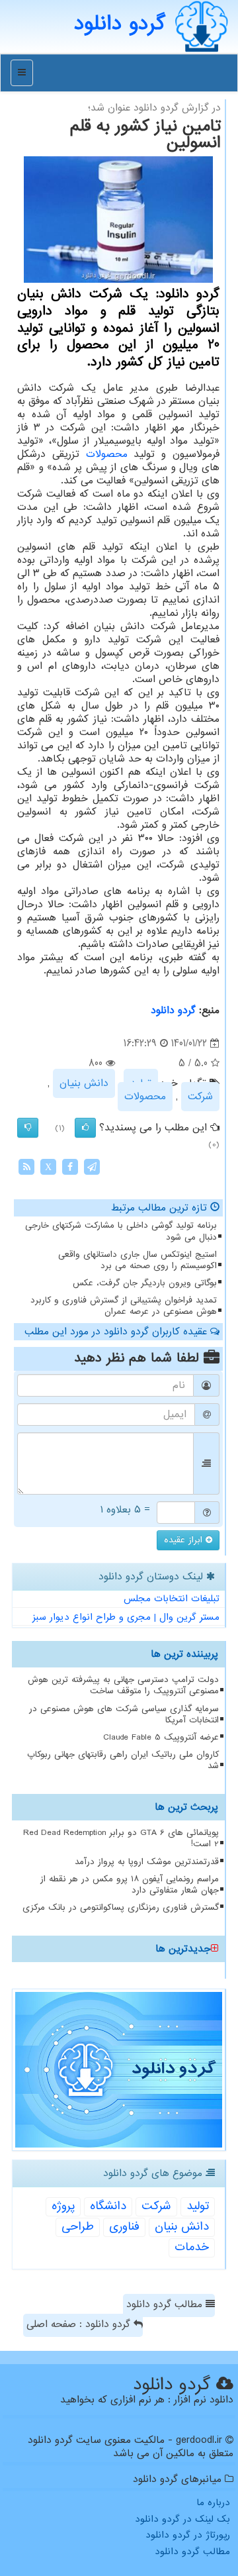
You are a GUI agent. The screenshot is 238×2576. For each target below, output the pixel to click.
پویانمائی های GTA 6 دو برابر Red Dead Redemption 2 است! (121, 1838)
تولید (198, 2206)
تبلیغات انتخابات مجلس (172, 1599)
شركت (200, 1097)
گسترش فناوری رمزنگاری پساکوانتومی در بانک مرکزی (121, 1907)
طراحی (78, 2227)
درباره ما (213, 2502)
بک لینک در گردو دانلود (182, 2519)
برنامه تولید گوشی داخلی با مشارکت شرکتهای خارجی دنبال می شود (121, 1231)
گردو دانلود (173, 1011)
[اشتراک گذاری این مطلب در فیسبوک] (70, 1167)
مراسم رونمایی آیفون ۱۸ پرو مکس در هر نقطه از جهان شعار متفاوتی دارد (130, 1885)
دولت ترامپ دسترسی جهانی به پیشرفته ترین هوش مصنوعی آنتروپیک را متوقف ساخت (123, 1685)
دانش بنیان (84, 1083)
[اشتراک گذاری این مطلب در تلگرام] (92, 1167)
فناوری (124, 2227)
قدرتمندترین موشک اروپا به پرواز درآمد (147, 1862)
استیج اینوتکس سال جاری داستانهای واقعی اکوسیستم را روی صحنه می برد (138, 1260)
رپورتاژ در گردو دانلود (188, 2535)
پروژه (63, 2206)
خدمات (192, 2247)
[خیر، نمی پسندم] (28, 1128)
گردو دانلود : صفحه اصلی (80, 2324)
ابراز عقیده (185, 1540)
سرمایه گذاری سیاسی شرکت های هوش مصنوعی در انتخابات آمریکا (124, 1714)
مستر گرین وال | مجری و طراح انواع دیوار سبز (126, 1617)
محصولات (107, 454)
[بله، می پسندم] (85, 1128)
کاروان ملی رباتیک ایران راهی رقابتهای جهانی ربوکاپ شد (123, 1760)
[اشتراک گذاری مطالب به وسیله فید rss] (26, 1167)
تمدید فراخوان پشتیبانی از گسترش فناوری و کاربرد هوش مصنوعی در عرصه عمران (124, 1306)
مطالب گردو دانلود (166, 2304)
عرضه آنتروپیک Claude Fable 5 (161, 1737)
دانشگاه (108, 2206)
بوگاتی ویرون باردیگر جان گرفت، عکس (145, 1283)
